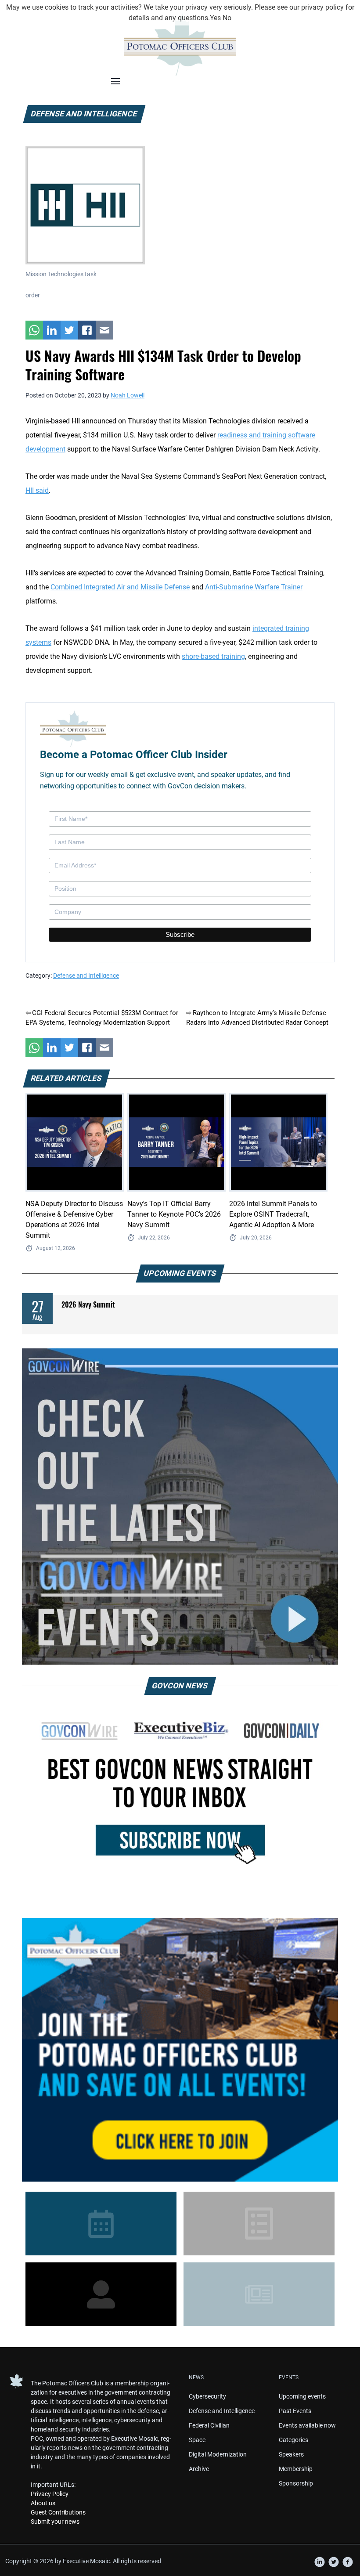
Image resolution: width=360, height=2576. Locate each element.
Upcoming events (302, 2396)
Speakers (291, 2454)
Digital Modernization (218, 2454)
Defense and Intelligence (86, 975)
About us (43, 2503)
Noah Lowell (128, 395)
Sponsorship (296, 2483)
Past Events (295, 2411)
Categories (293, 2440)
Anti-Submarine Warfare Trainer (254, 587)
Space (197, 2440)
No (227, 18)
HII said (37, 490)
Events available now (307, 2425)
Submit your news (55, 2522)
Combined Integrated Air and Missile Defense (120, 587)
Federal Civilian (209, 2425)
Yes (215, 18)
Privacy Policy (50, 2494)
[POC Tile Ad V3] (180, 2050)
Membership (296, 2469)
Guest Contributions (58, 2512)
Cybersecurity (207, 2396)
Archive (199, 2469)
